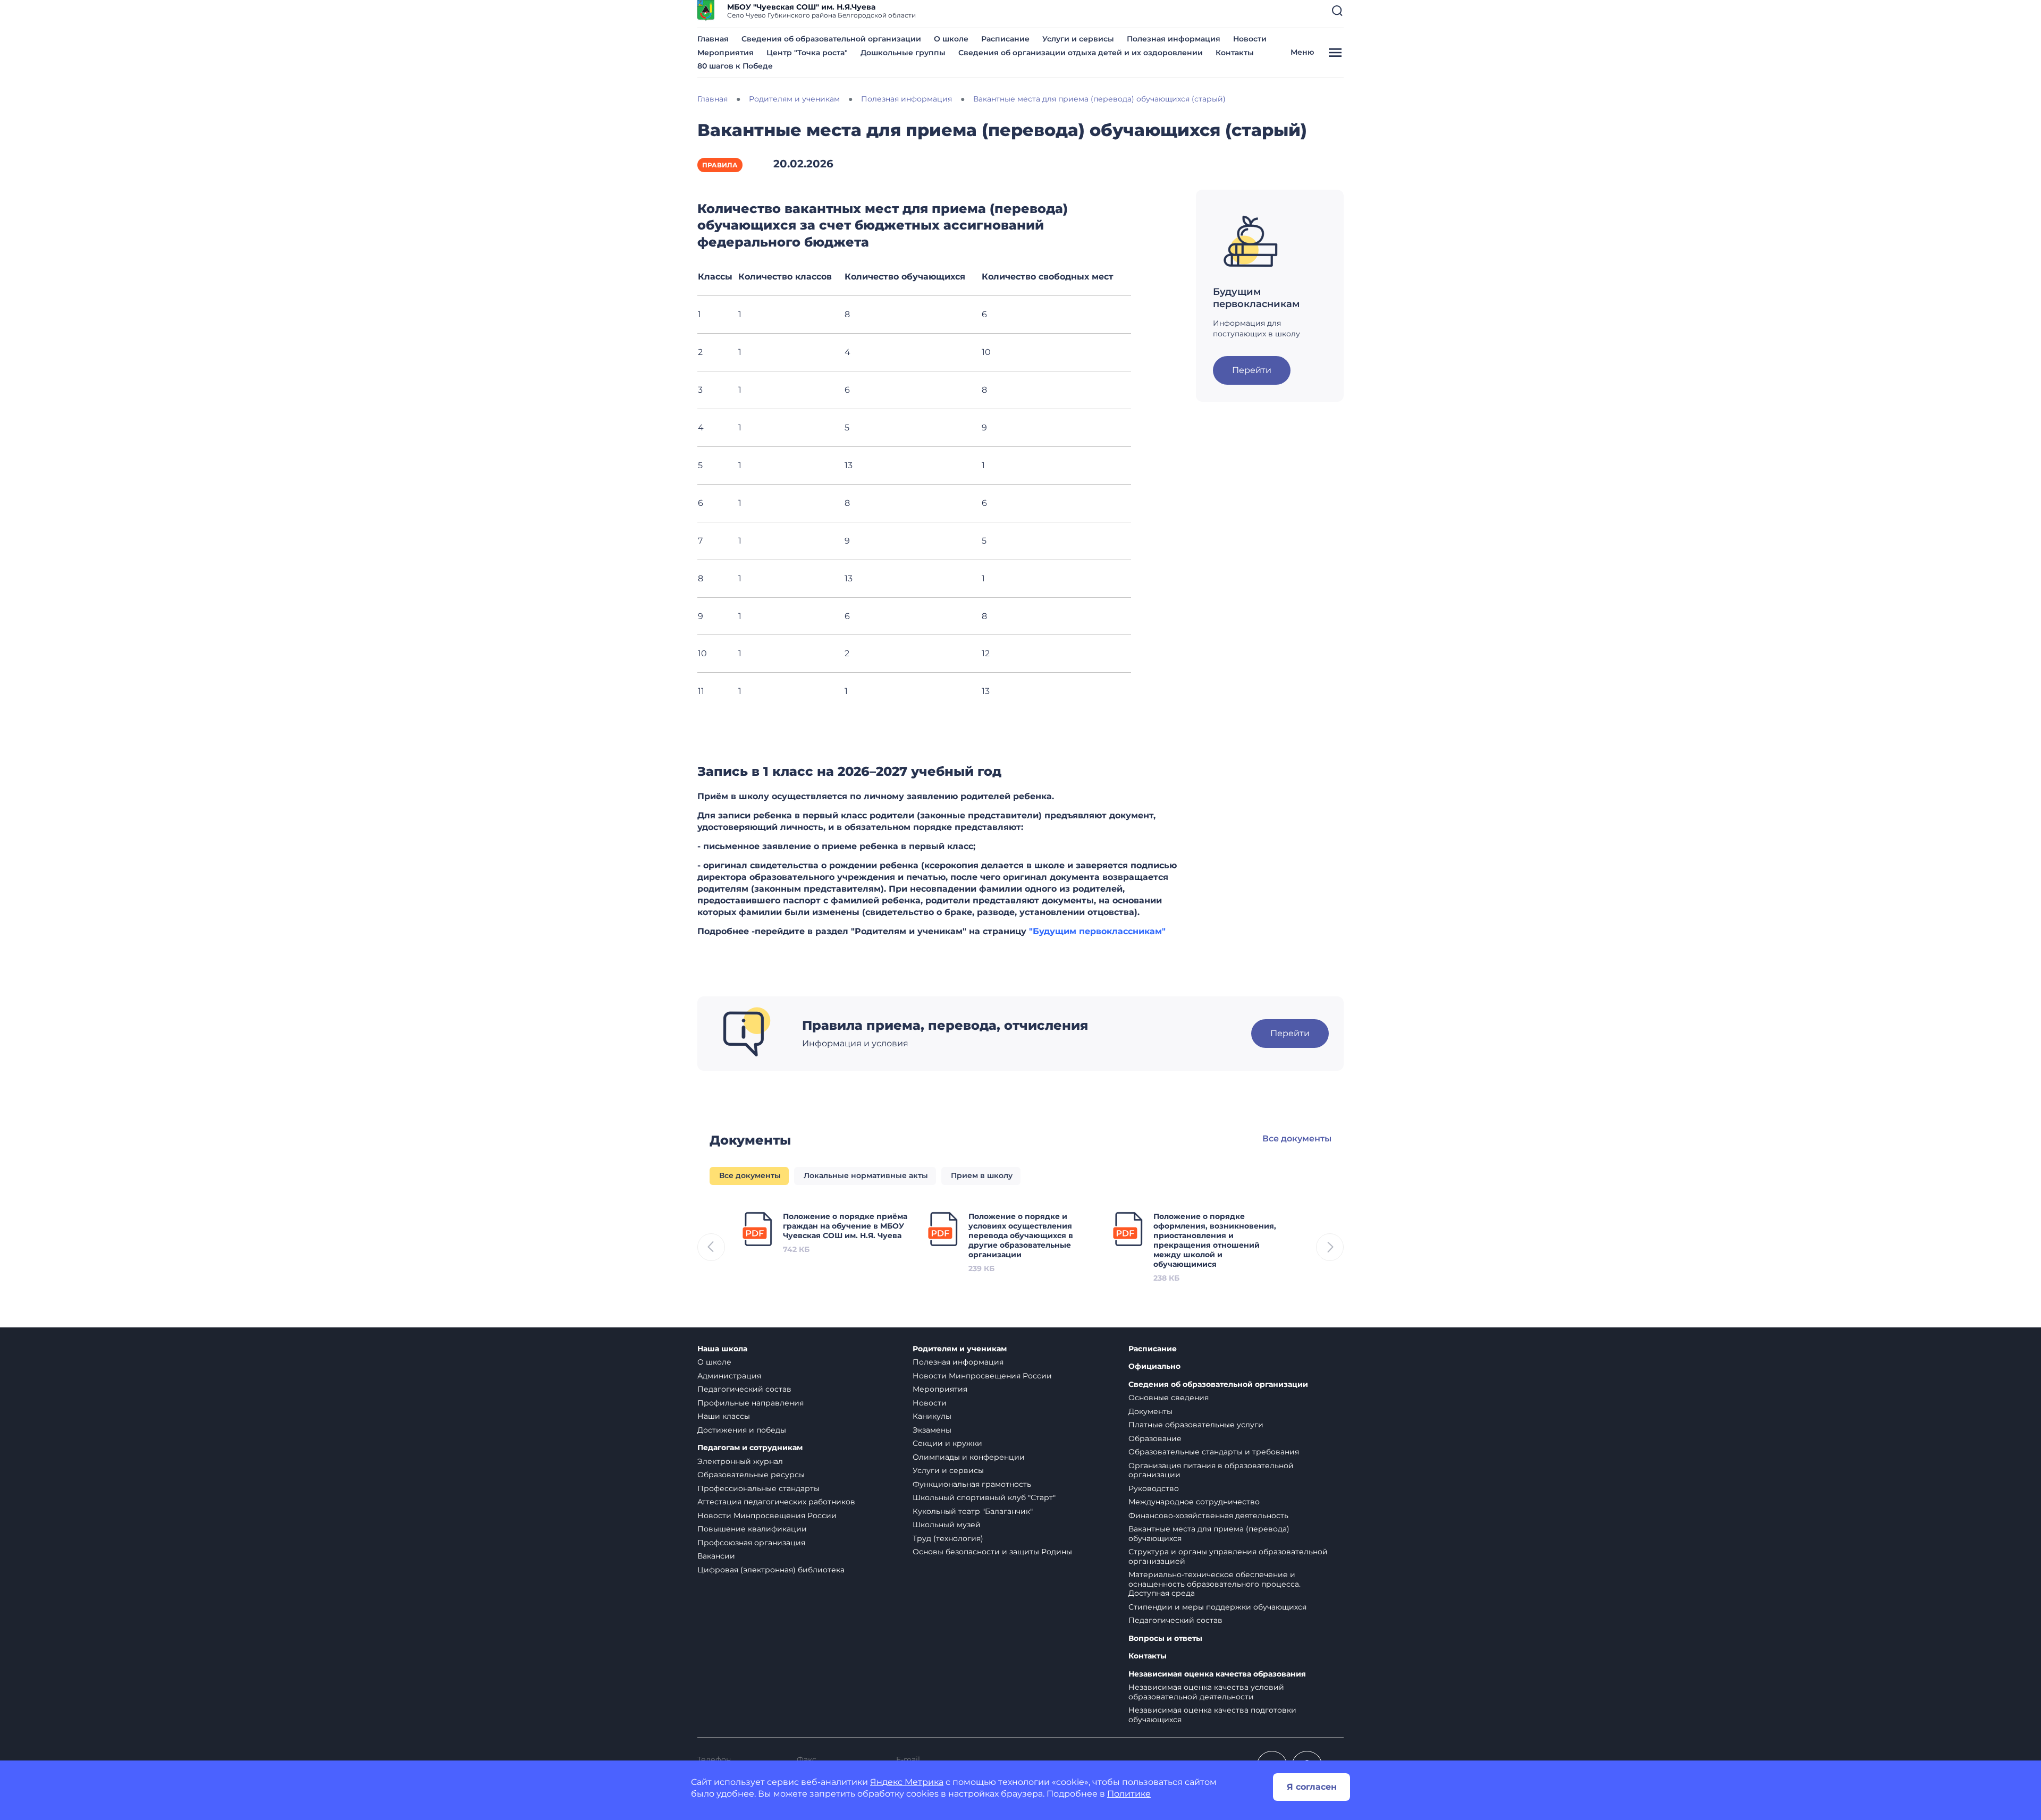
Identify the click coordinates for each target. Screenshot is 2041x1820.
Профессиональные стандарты (758, 1488)
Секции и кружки (947, 1443)
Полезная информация (1174, 39)
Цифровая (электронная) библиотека (771, 1570)
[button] (1337, 11)
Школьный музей (947, 1525)
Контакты (1235, 53)
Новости (1250, 39)
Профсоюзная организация (751, 1543)
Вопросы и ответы (1165, 1639)
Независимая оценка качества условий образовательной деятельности (1206, 1692)
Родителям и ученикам (960, 1349)
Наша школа (722, 1349)
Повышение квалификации (752, 1529)
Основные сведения (1169, 1398)
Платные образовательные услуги (1196, 1425)
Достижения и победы (742, 1430)
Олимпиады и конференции (969, 1457)
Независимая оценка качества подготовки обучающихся (1212, 1715)
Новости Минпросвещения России (767, 1516)
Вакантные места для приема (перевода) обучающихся (1209, 1534)
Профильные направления (750, 1403)
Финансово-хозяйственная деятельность (1208, 1516)
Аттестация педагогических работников (776, 1502)
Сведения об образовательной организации (831, 39)
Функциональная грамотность (972, 1484)
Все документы (1297, 1138)
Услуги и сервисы (1078, 39)
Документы (1150, 1411)
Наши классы (724, 1416)
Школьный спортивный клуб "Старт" (984, 1497)
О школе (951, 39)
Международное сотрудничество (1194, 1502)
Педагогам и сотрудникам (750, 1448)
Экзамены (932, 1430)
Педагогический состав (744, 1389)
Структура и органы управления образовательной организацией (1228, 1556)
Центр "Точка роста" (807, 53)
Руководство (1154, 1488)
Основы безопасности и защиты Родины (992, 1552)
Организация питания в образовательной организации (1211, 1470)
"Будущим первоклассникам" (1097, 931)
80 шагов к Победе (735, 66)
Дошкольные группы (903, 53)
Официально (1154, 1366)
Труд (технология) (948, 1538)
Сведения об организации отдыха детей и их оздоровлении (1081, 53)
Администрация (729, 1376)
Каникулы (932, 1416)
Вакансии (716, 1556)
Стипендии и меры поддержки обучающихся (1217, 1607)
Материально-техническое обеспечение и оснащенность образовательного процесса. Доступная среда (1215, 1584)
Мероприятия (726, 53)
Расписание (1005, 39)
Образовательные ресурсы (751, 1475)
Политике (1129, 1794)
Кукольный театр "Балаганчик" (973, 1511)
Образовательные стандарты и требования (1214, 1452)
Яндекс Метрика (907, 1782)
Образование (1155, 1438)
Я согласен (1312, 1787)
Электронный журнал (740, 1461)
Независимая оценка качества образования (1217, 1674)
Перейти (1252, 370)
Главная (713, 39)
